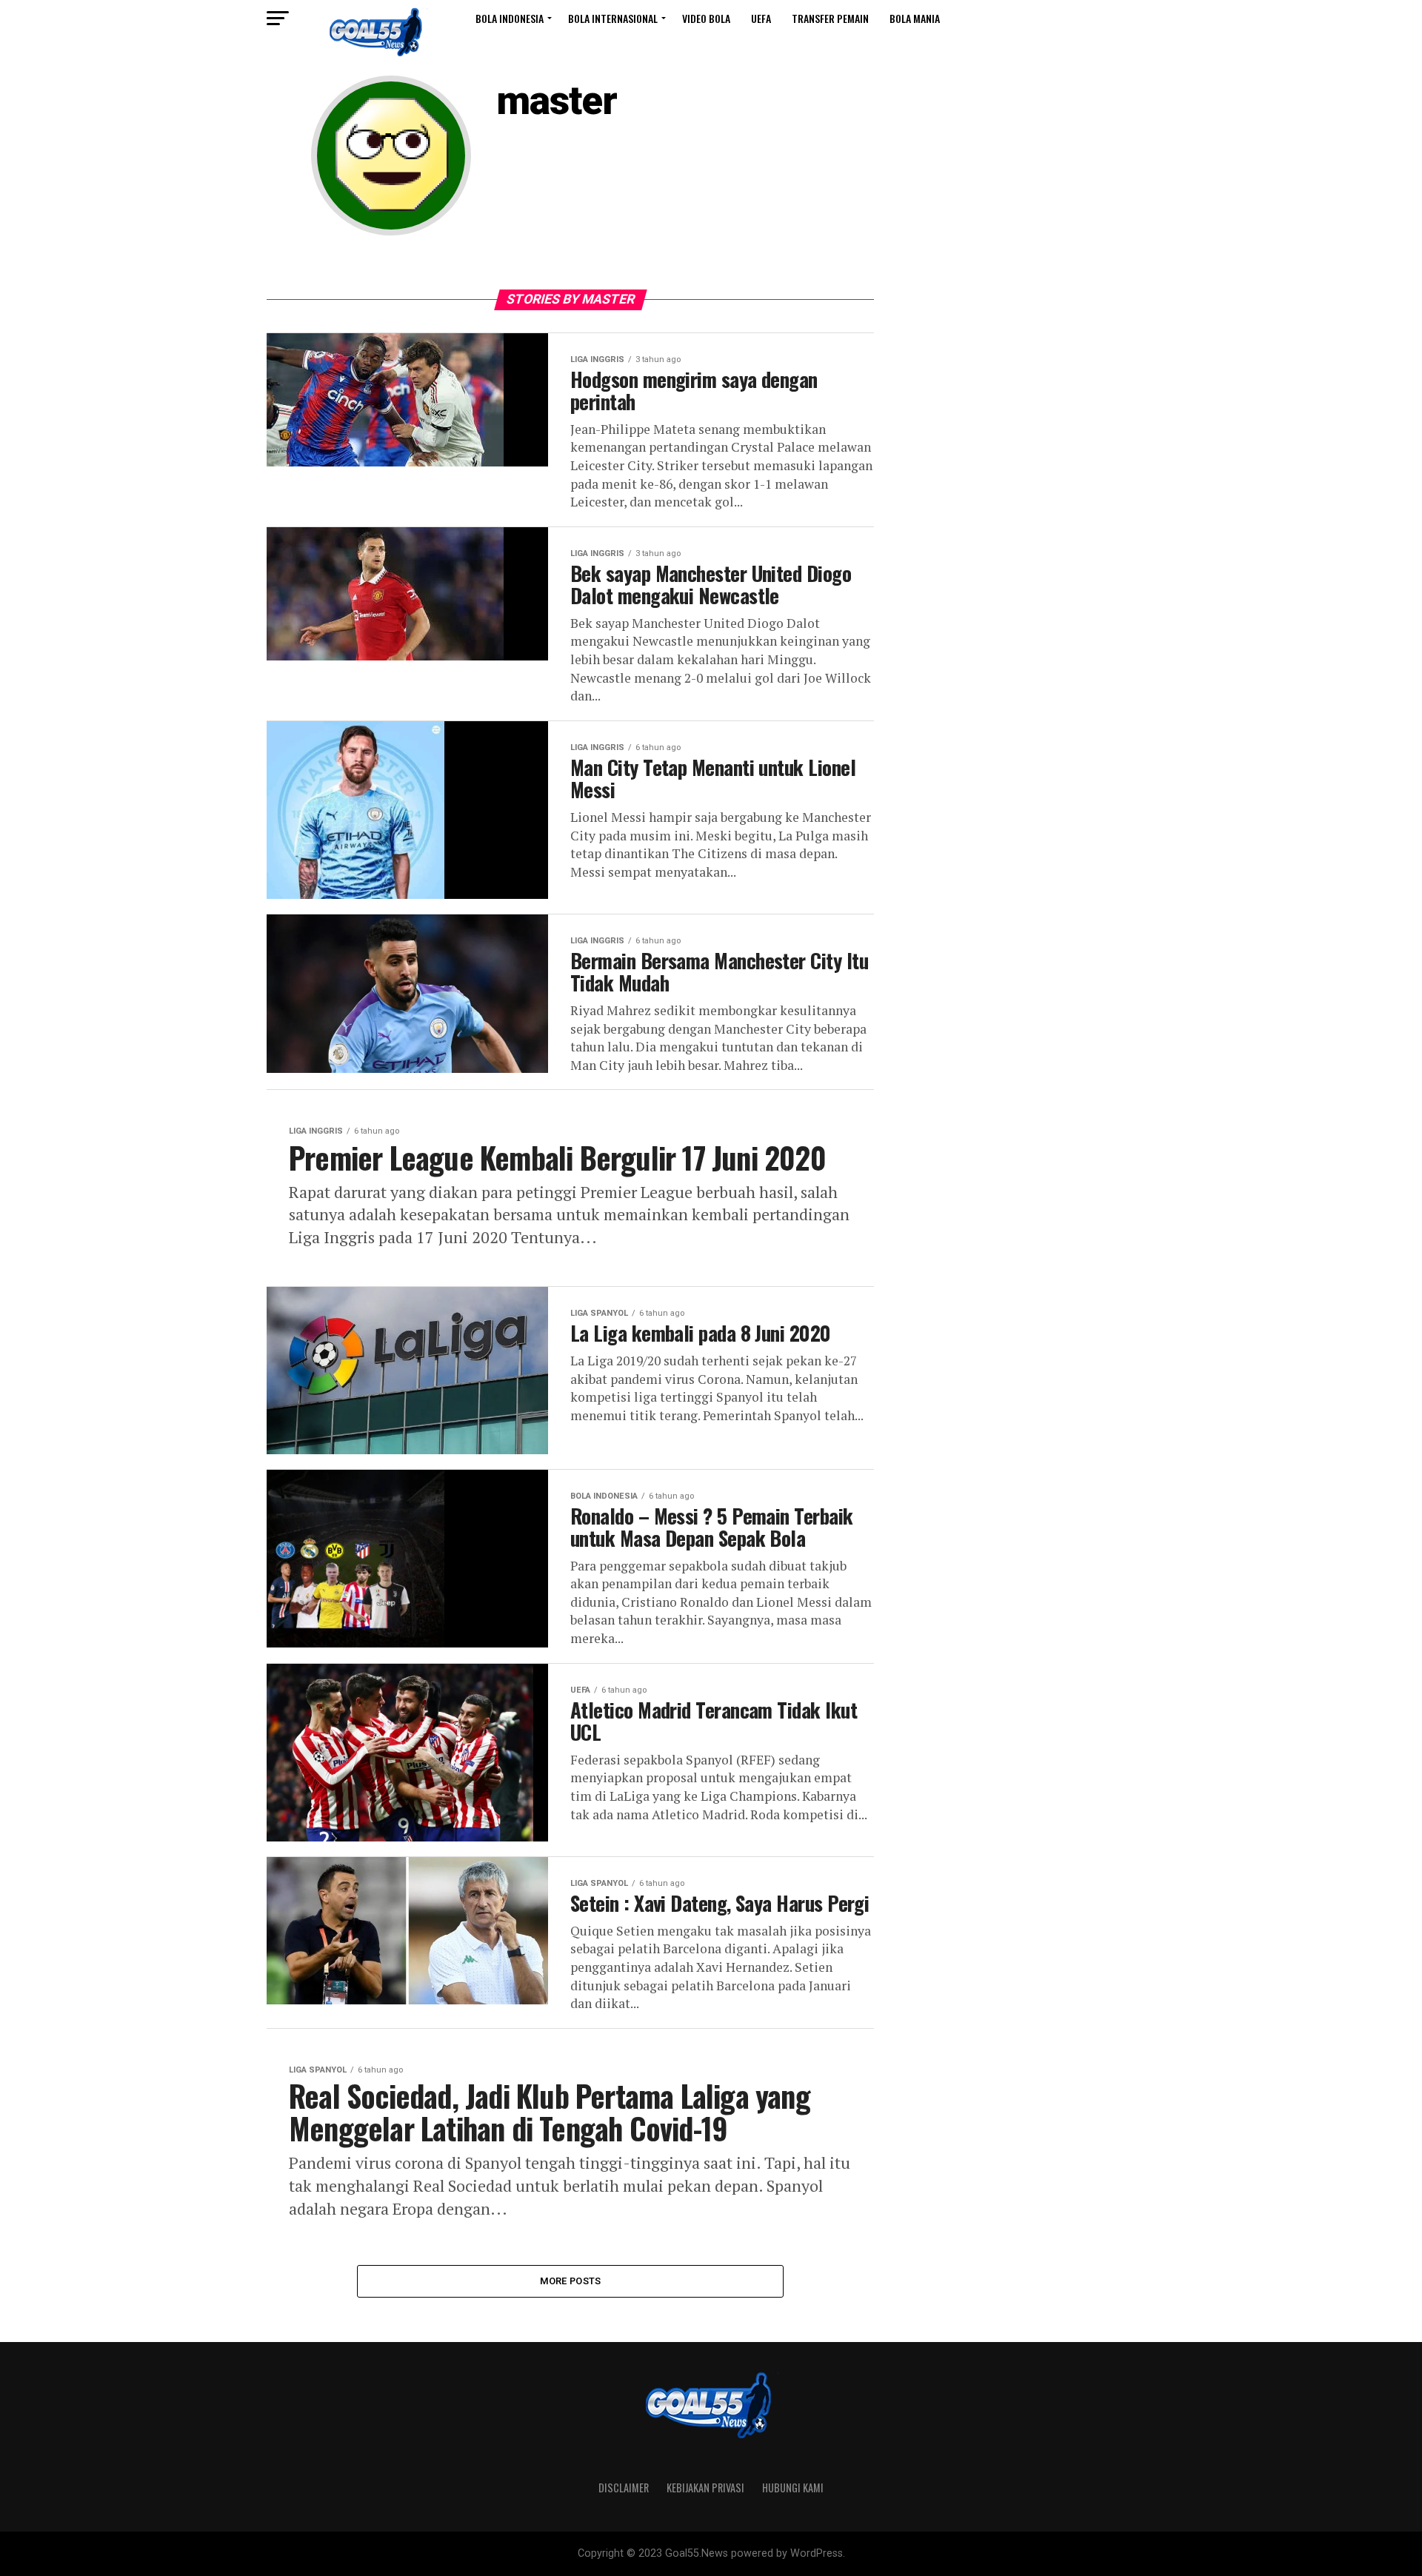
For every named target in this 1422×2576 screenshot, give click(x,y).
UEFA (761, 18)
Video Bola (706, 18)
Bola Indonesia (510, 18)
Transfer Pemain (830, 18)
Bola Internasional (613, 18)
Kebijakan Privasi (705, 2488)
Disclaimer (624, 2488)
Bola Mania (915, 18)
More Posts (571, 2281)
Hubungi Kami (793, 2488)
